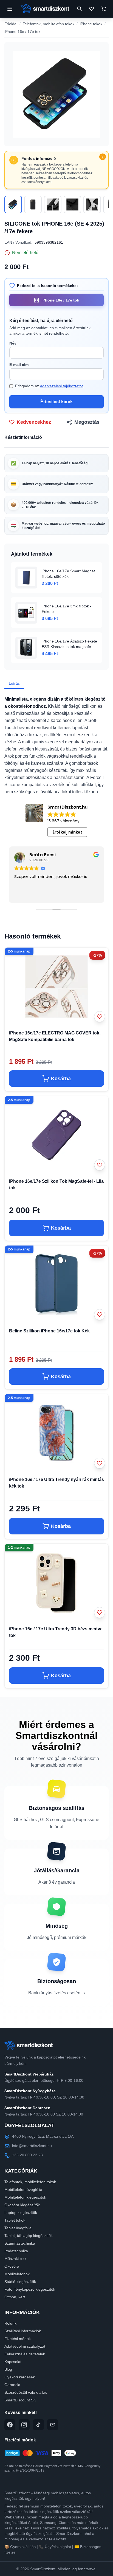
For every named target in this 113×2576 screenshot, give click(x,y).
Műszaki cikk (15, 2259)
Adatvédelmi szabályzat (25, 2346)
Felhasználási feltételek (25, 2354)
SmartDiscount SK (20, 2400)
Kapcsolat (13, 2362)
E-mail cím (19, 365)
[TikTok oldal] (38, 2425)
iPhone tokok (91, 24)
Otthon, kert (15, 2297)
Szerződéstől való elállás (26, 2392)
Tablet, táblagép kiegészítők (29, 2236)
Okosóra (12, 2266)
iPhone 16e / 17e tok (22, 32)
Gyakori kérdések (20, 2377)
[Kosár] (104, 9)
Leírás (14, 683)
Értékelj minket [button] (67, 832)
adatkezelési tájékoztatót (61, 386)
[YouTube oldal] (53, 2425)
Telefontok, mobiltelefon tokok (49, 24)
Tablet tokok (15, 2220)
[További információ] (103, 157)
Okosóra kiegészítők (22, 2205)
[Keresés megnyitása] (80, 9)
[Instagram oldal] (24, 2425)
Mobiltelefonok (17, 2274)
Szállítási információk (23, 2331)
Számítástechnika (20, 2243)
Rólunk (10, 2323)
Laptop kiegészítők (21, 2213)
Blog (8, 2369)
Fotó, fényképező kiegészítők (30, 2289)
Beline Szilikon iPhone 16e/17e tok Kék (49, 1331)
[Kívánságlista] (92, 9)
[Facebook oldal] (10, 2425)
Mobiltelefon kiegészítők (25, 2197)
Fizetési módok (18, 2339)
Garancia (12, 2385)
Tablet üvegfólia (18, 2228)
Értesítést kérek (56, 402)
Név (13, 343)
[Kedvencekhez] (100, 1017)
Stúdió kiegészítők (20, 2282)
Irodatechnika (16, 2251)
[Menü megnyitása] (10, 9)
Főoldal (11, 24)
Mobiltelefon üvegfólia (23, 2190)
